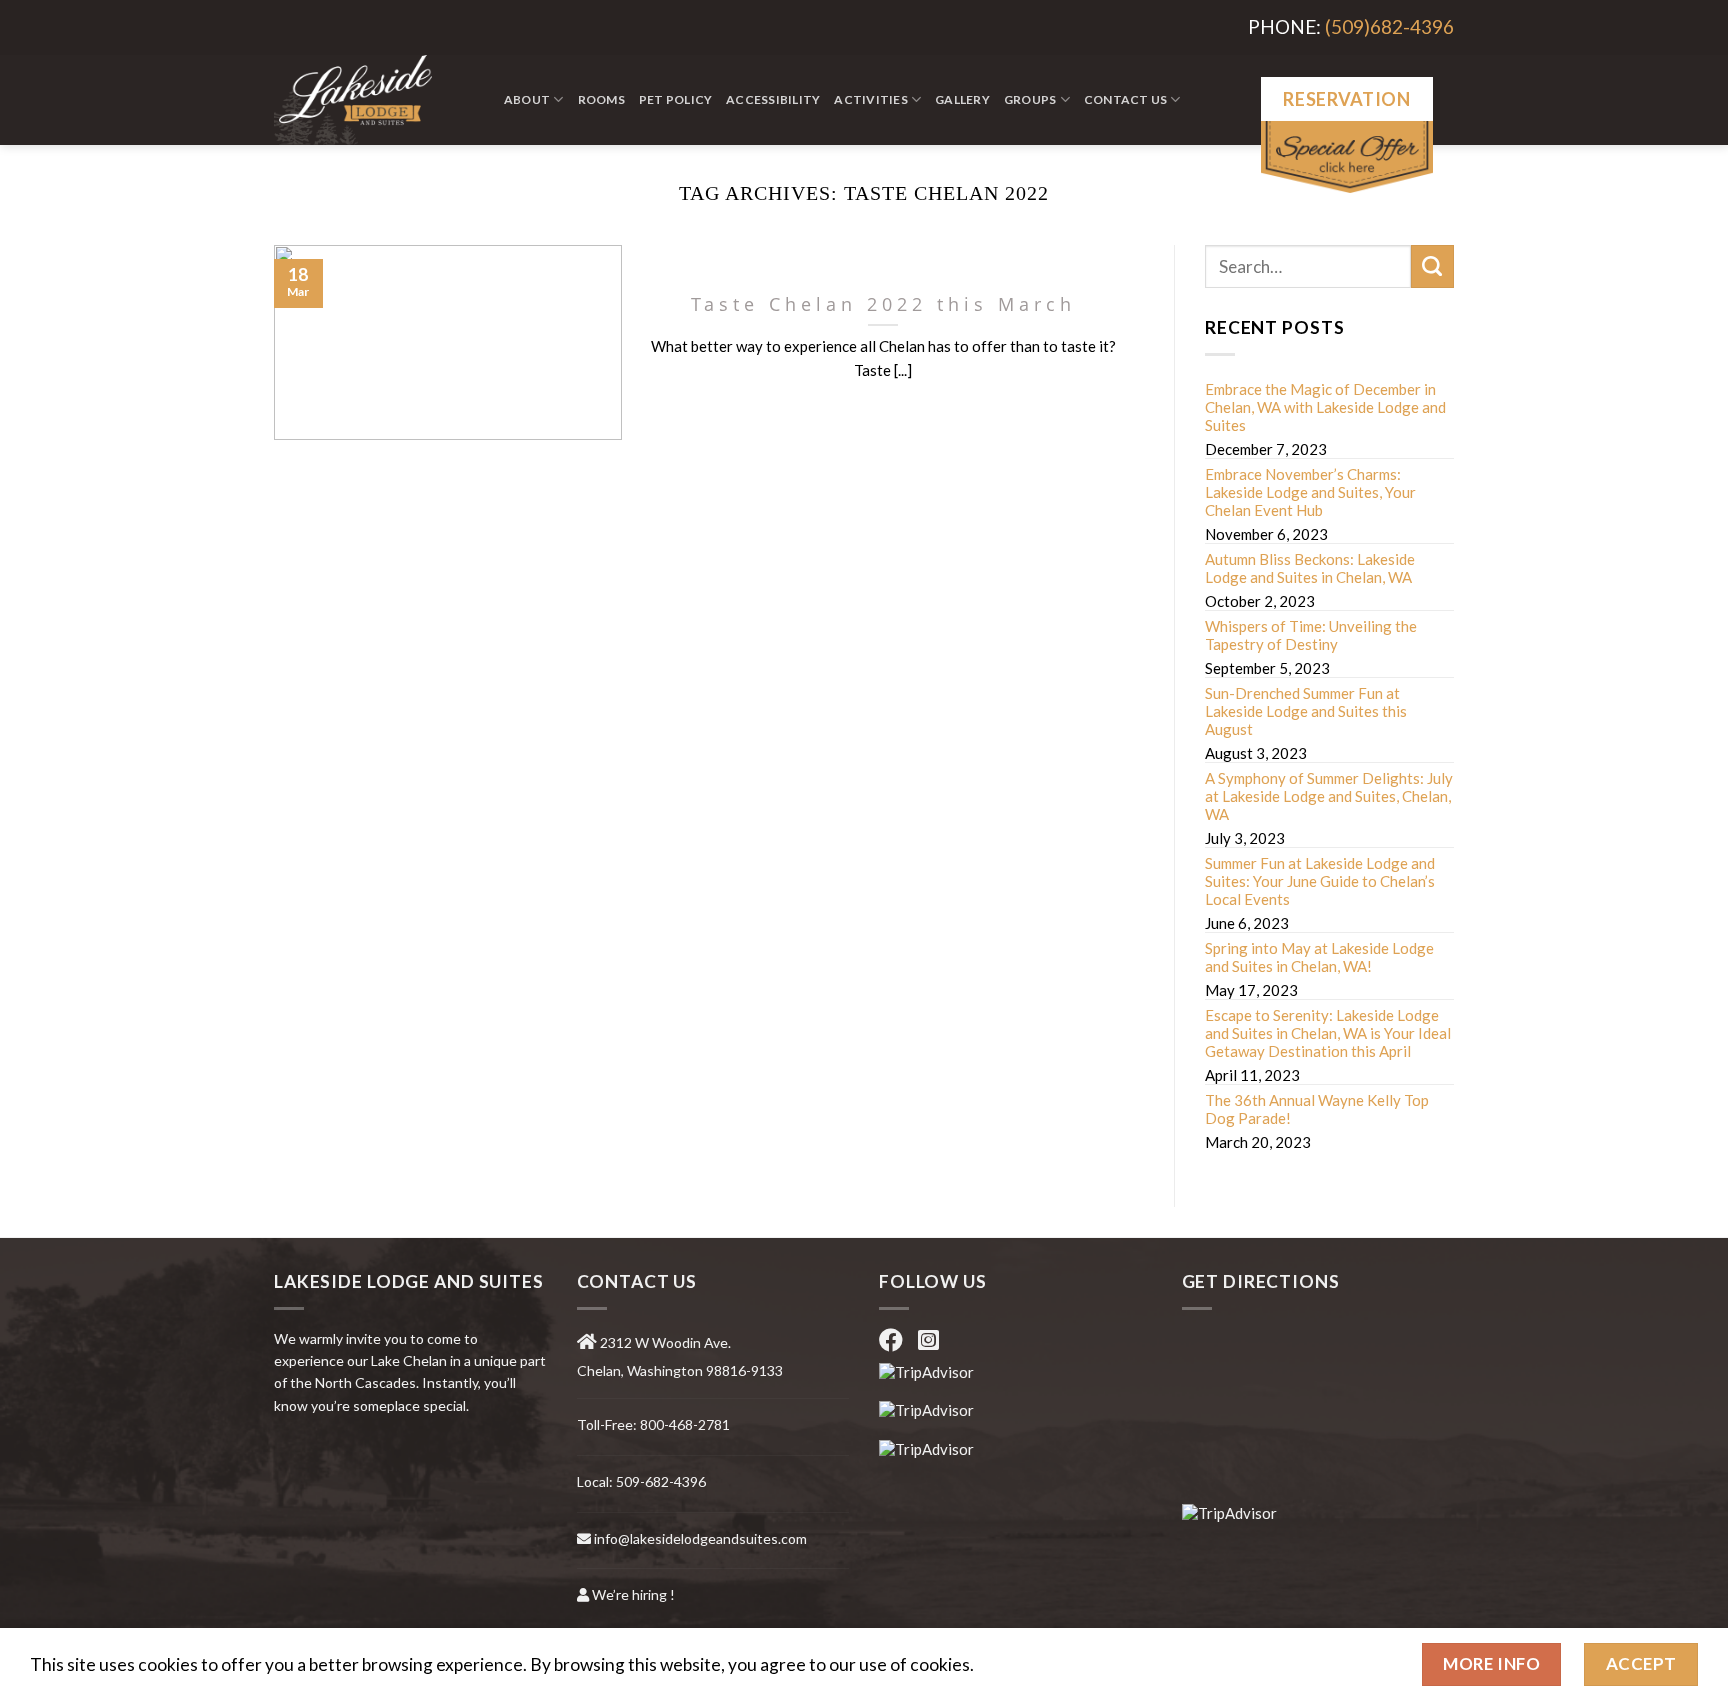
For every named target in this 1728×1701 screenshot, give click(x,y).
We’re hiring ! (633, 1594)
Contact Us (1125, 99)
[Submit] (1432, 266)
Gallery (962, 99)
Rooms (601, 99)
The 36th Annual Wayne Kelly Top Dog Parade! (1317, 1109)
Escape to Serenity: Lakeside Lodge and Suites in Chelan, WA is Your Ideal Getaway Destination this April (1328, 1033)
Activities (870, 99)
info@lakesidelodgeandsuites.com (700, 1538)
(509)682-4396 (1389, 26)
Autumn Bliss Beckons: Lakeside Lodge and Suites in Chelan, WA (1310, 568)
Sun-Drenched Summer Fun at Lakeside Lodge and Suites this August (1306, 711)
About (527, 99)
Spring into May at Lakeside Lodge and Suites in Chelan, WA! (1319, 957)
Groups (1030, 99)
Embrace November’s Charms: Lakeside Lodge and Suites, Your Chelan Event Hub (1310, 492)
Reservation (1346, 99)
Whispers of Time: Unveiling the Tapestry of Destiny (1311, 635)
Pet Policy (675, 99)
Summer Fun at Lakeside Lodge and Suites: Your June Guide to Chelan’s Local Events (1320, 881)
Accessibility (773, 99)
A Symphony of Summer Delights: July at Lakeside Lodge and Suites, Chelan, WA (1329, 796)
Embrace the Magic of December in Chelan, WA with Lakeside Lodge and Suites (1325, 407)
